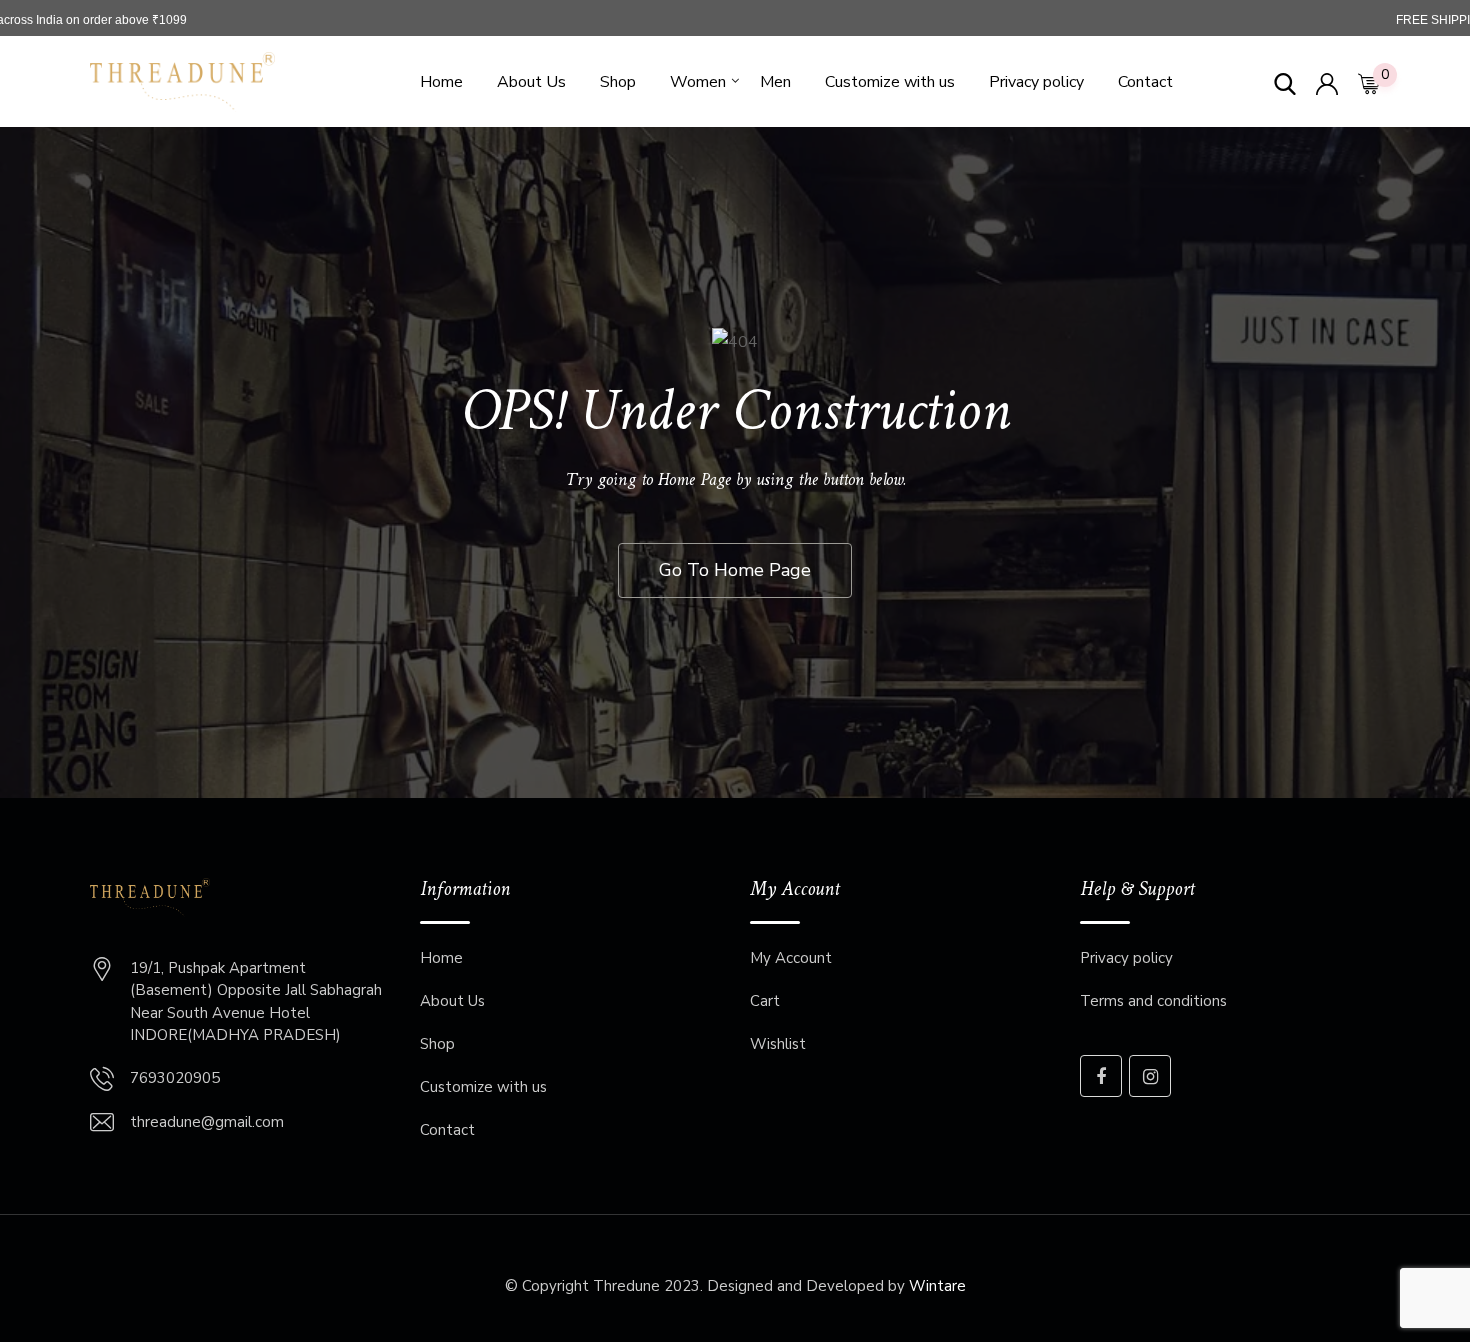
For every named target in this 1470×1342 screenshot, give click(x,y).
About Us (531, 82)
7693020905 (175, 1078)
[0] (1369, 82)
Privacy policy (1036, 82)
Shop (618, 82)
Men (775, 82)
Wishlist (778, 1044)
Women (698, 82)
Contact (1145, 82)
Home (441, 82)
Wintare (937, 1286)
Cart (765, 1001)
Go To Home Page (735, 570)
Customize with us (890, 82)
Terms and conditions (1153, 1001)
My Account (791, 958)
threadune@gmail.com (207, 1122)
